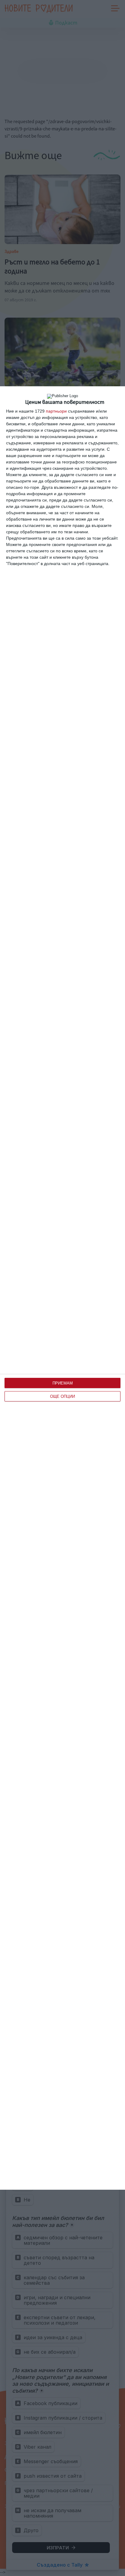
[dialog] (62, 1288)
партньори (56, 411)
